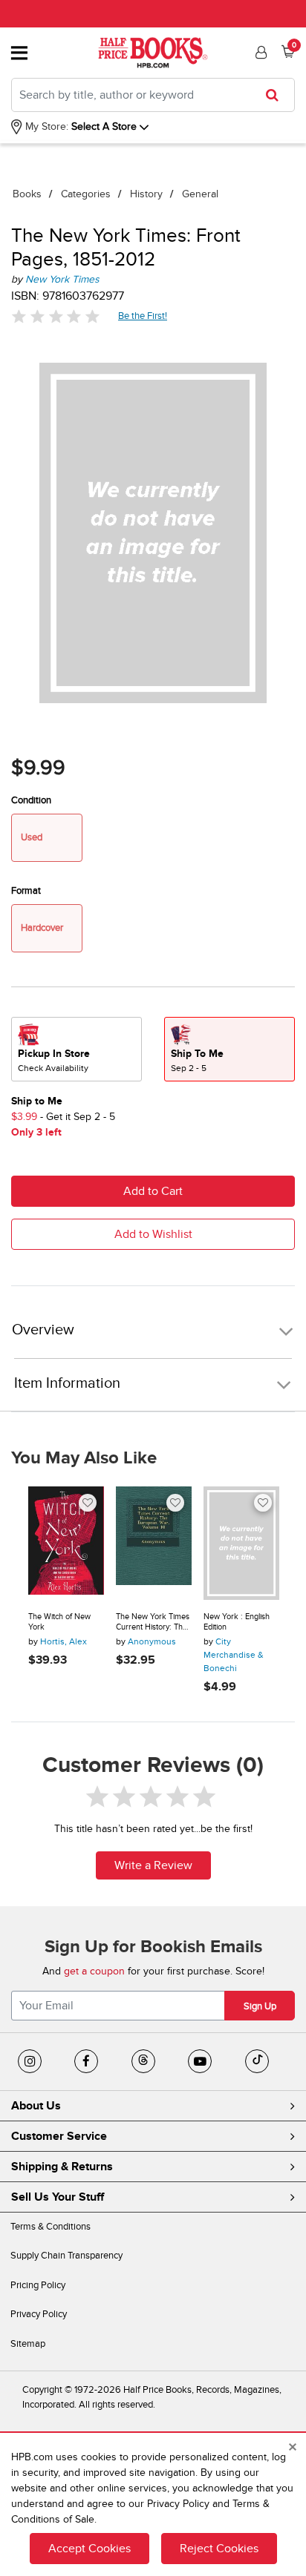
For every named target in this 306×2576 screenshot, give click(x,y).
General (200, 194)
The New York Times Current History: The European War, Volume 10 (153, 1622)
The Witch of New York (59, 1622)
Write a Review (153, 1865)
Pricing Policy (38, 2285)
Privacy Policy (39, 2314)
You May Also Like (84, 1458)
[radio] (76, 1049)
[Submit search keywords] (277, 95)
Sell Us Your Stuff (58, 2197)
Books (27, 194)
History (146, 194)
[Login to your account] (259, 53)
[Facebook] (86, 2061)
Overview (43, 1330)
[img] (56, 316)
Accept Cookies (89, 2549)
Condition (31, 800)
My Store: (45, 126)
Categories (86, 194)
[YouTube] (200, 2061)
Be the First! (143, 316)
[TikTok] (257, 2061)
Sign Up (260, 2006)
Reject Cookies (219, 2549)
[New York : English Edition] (241, 1543)
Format (26, 891)
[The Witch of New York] (66, 1543)
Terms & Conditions (51, 2227)
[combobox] (153, 95)
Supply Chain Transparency (66, 2256)
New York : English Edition (237, 1622)
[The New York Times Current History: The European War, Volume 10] (154, 1543)
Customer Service (59, 2136)
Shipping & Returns (62, 2167)
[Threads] (143, 2061)
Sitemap (28, 2344)
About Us (36, 2106)
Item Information (67, 1383)
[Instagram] (30, 2061)
